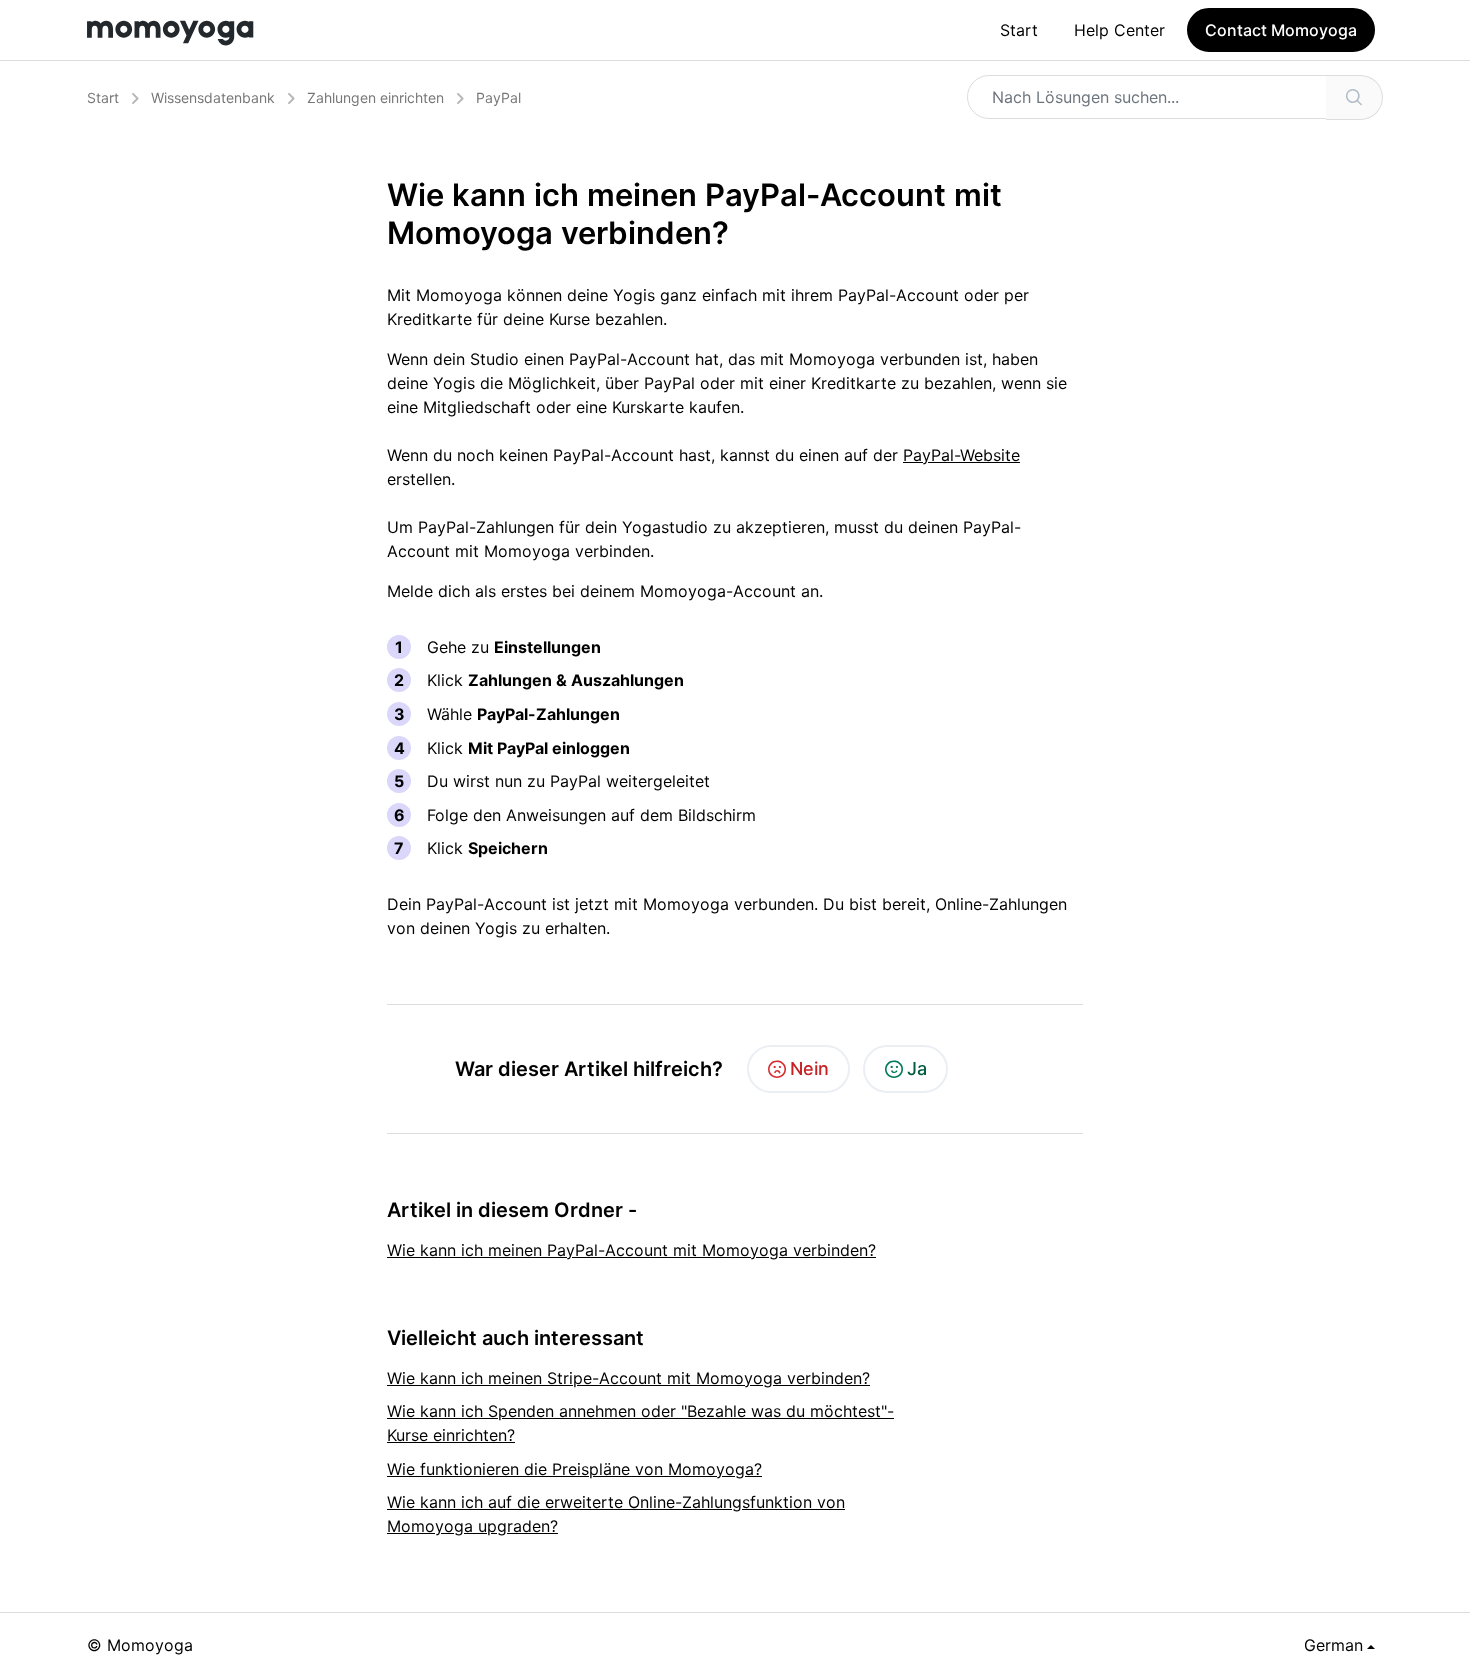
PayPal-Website (961, 455)
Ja (917, 1068)
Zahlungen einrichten (375, 97)
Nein (809, 1068)
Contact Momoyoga (1281, 30)
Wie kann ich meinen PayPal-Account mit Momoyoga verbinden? (631, 1250)
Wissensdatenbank (213, 97)
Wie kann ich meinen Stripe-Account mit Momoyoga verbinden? (628, 1378)
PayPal (498, 97)
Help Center (1119, 30)
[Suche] (1354, 97)
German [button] (1333, 1645)
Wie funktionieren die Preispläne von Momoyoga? (574, 1469)
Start (1019, 30)
